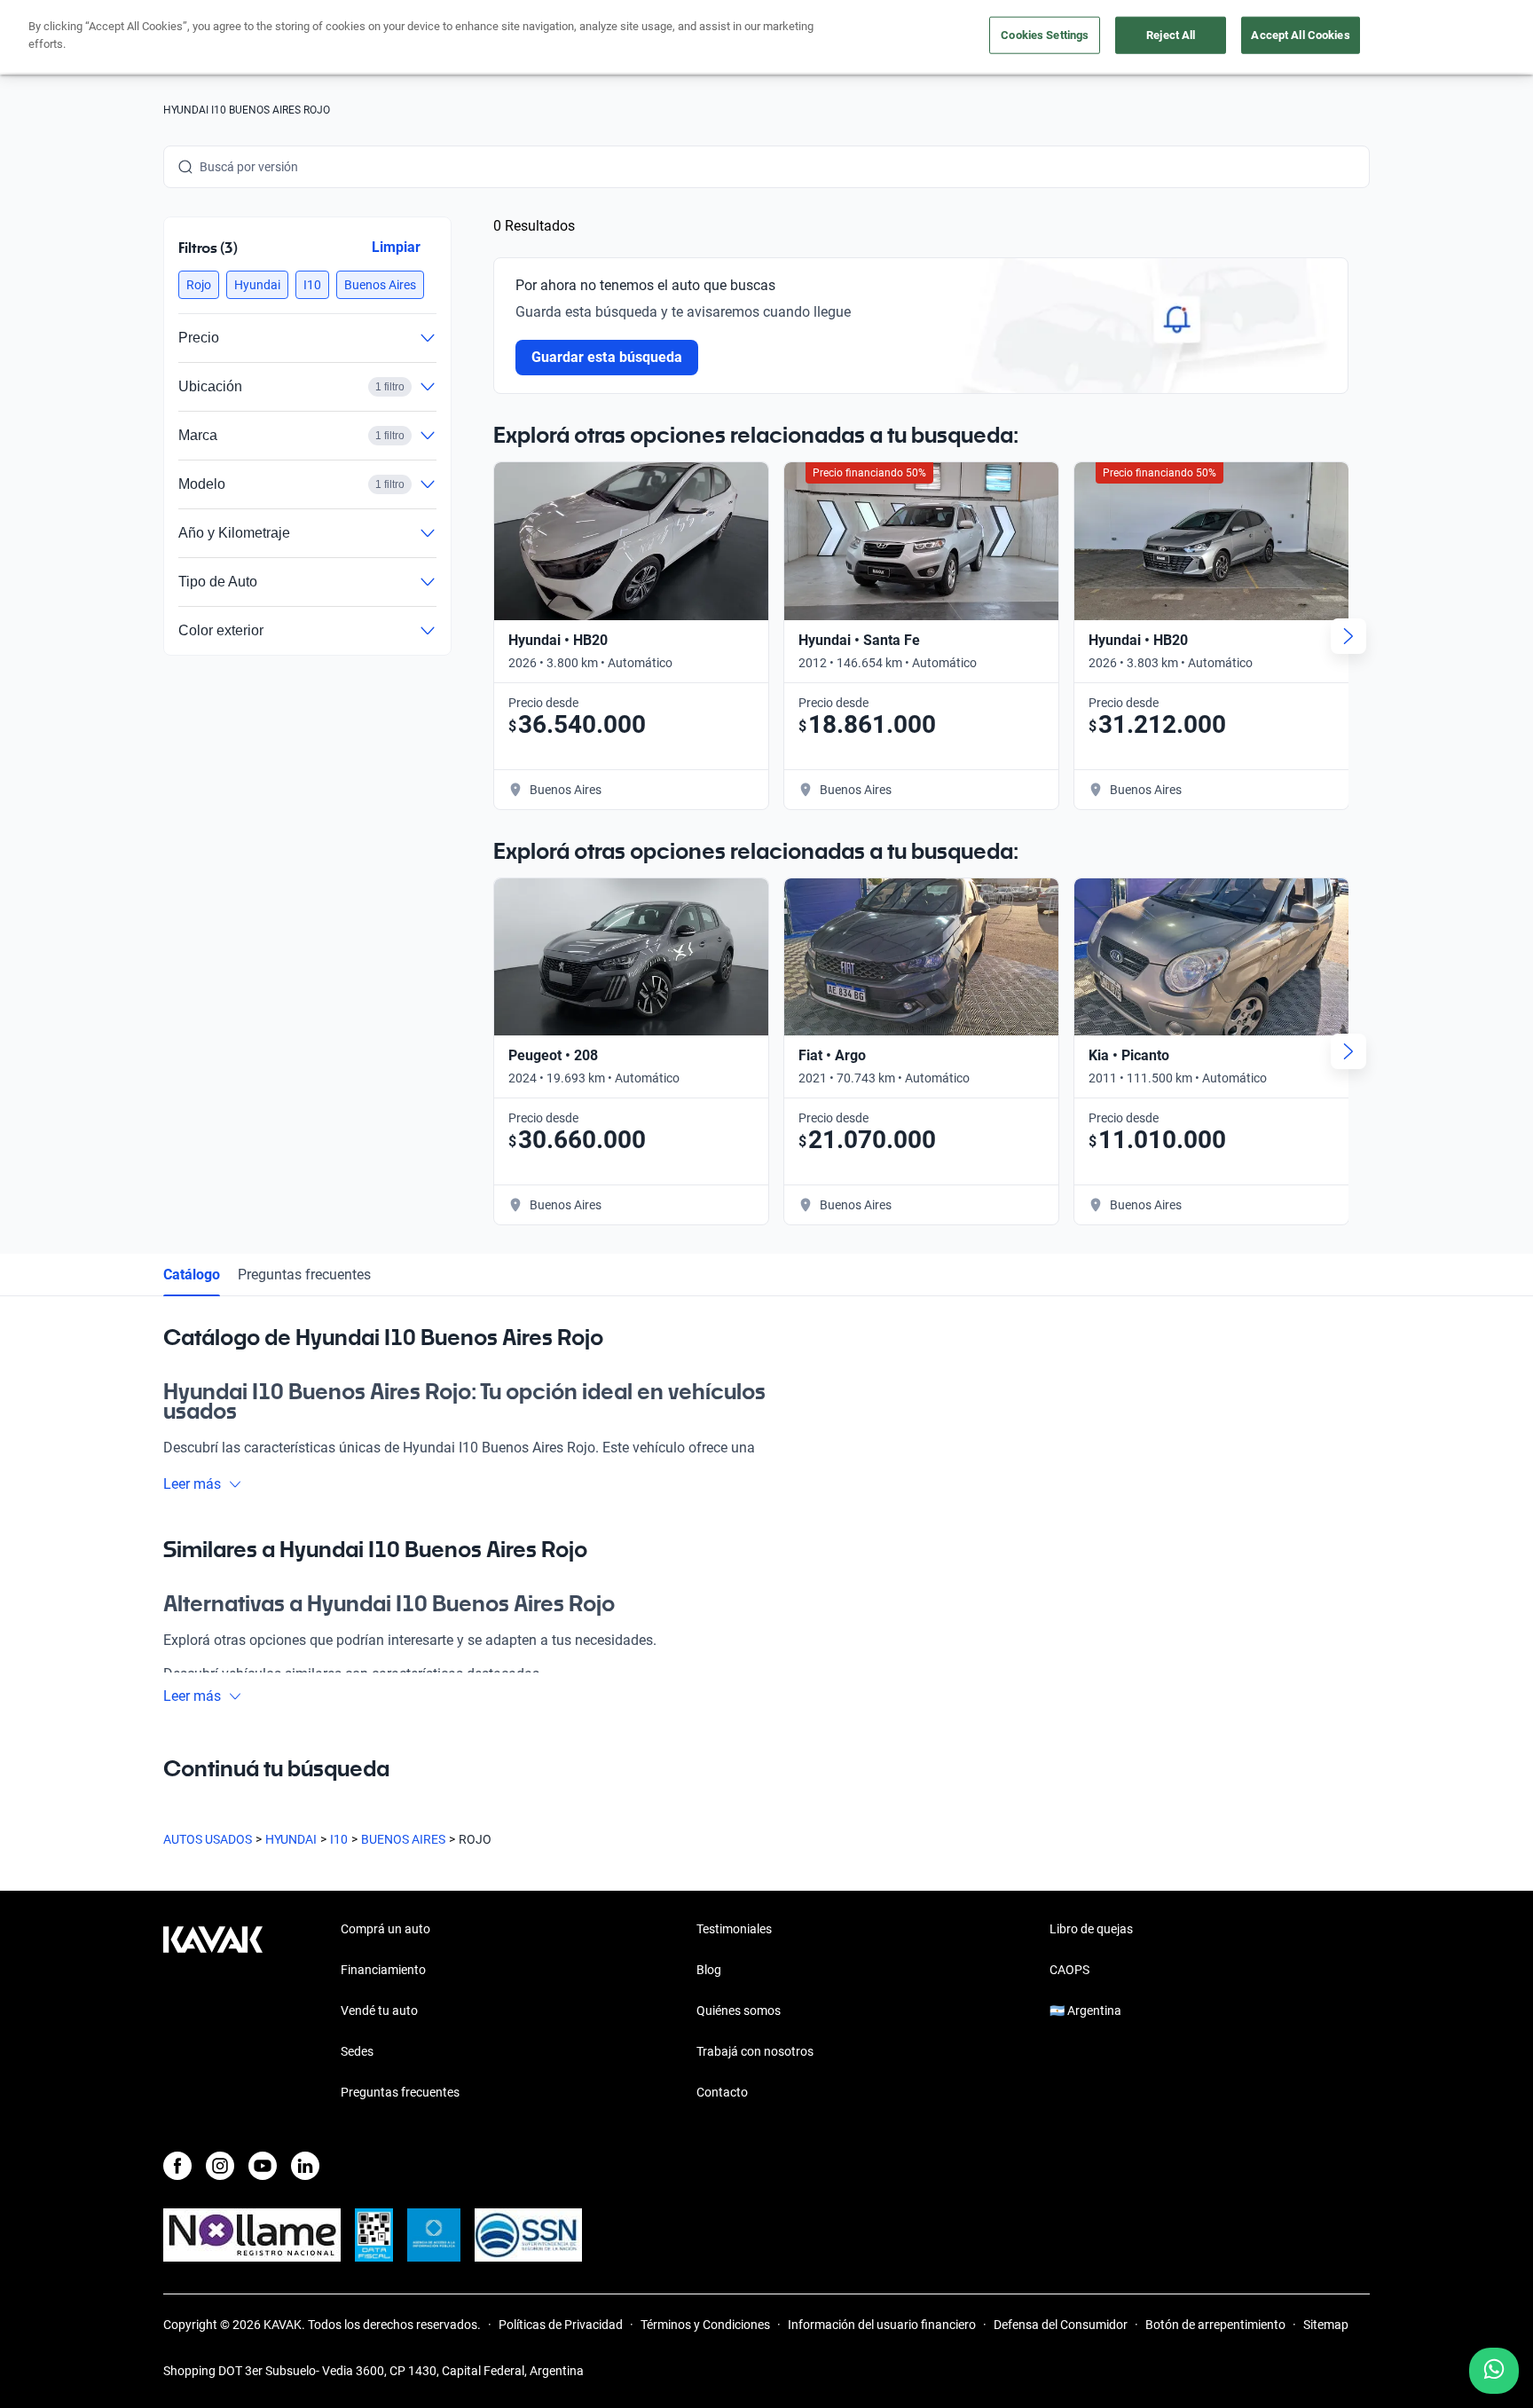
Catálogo (192, 1275)
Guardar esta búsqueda (607, 357)
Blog (709, 1970)
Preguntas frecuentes (304, 1275)
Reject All (1171, 35)
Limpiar (396, 247)
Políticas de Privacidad (561, 2325)
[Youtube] (263, 2166)
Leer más (192, 1484)
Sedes (357, 2051)
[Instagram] (220, 2166)
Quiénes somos (739, 2011)
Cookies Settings (1045, 35)
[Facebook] (177, 2166)
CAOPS (1069, 1970)
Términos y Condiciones (705, 2325)
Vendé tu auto (379, 2011)
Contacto (722, 2092)
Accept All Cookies (1300, 35)
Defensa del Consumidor (1061, 2325)
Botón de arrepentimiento (1215, 2325)
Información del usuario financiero (882, 2325)
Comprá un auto (385, 1929)
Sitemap (1326, 2325)
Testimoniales (734, 1929)
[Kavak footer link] (213, 2012)
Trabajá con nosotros (755, 2051)
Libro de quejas (1091, 1929)
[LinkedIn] (305, 2166)
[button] (199, 285)
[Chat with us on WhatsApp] (1494, 2371)
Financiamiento (383, 1970)
